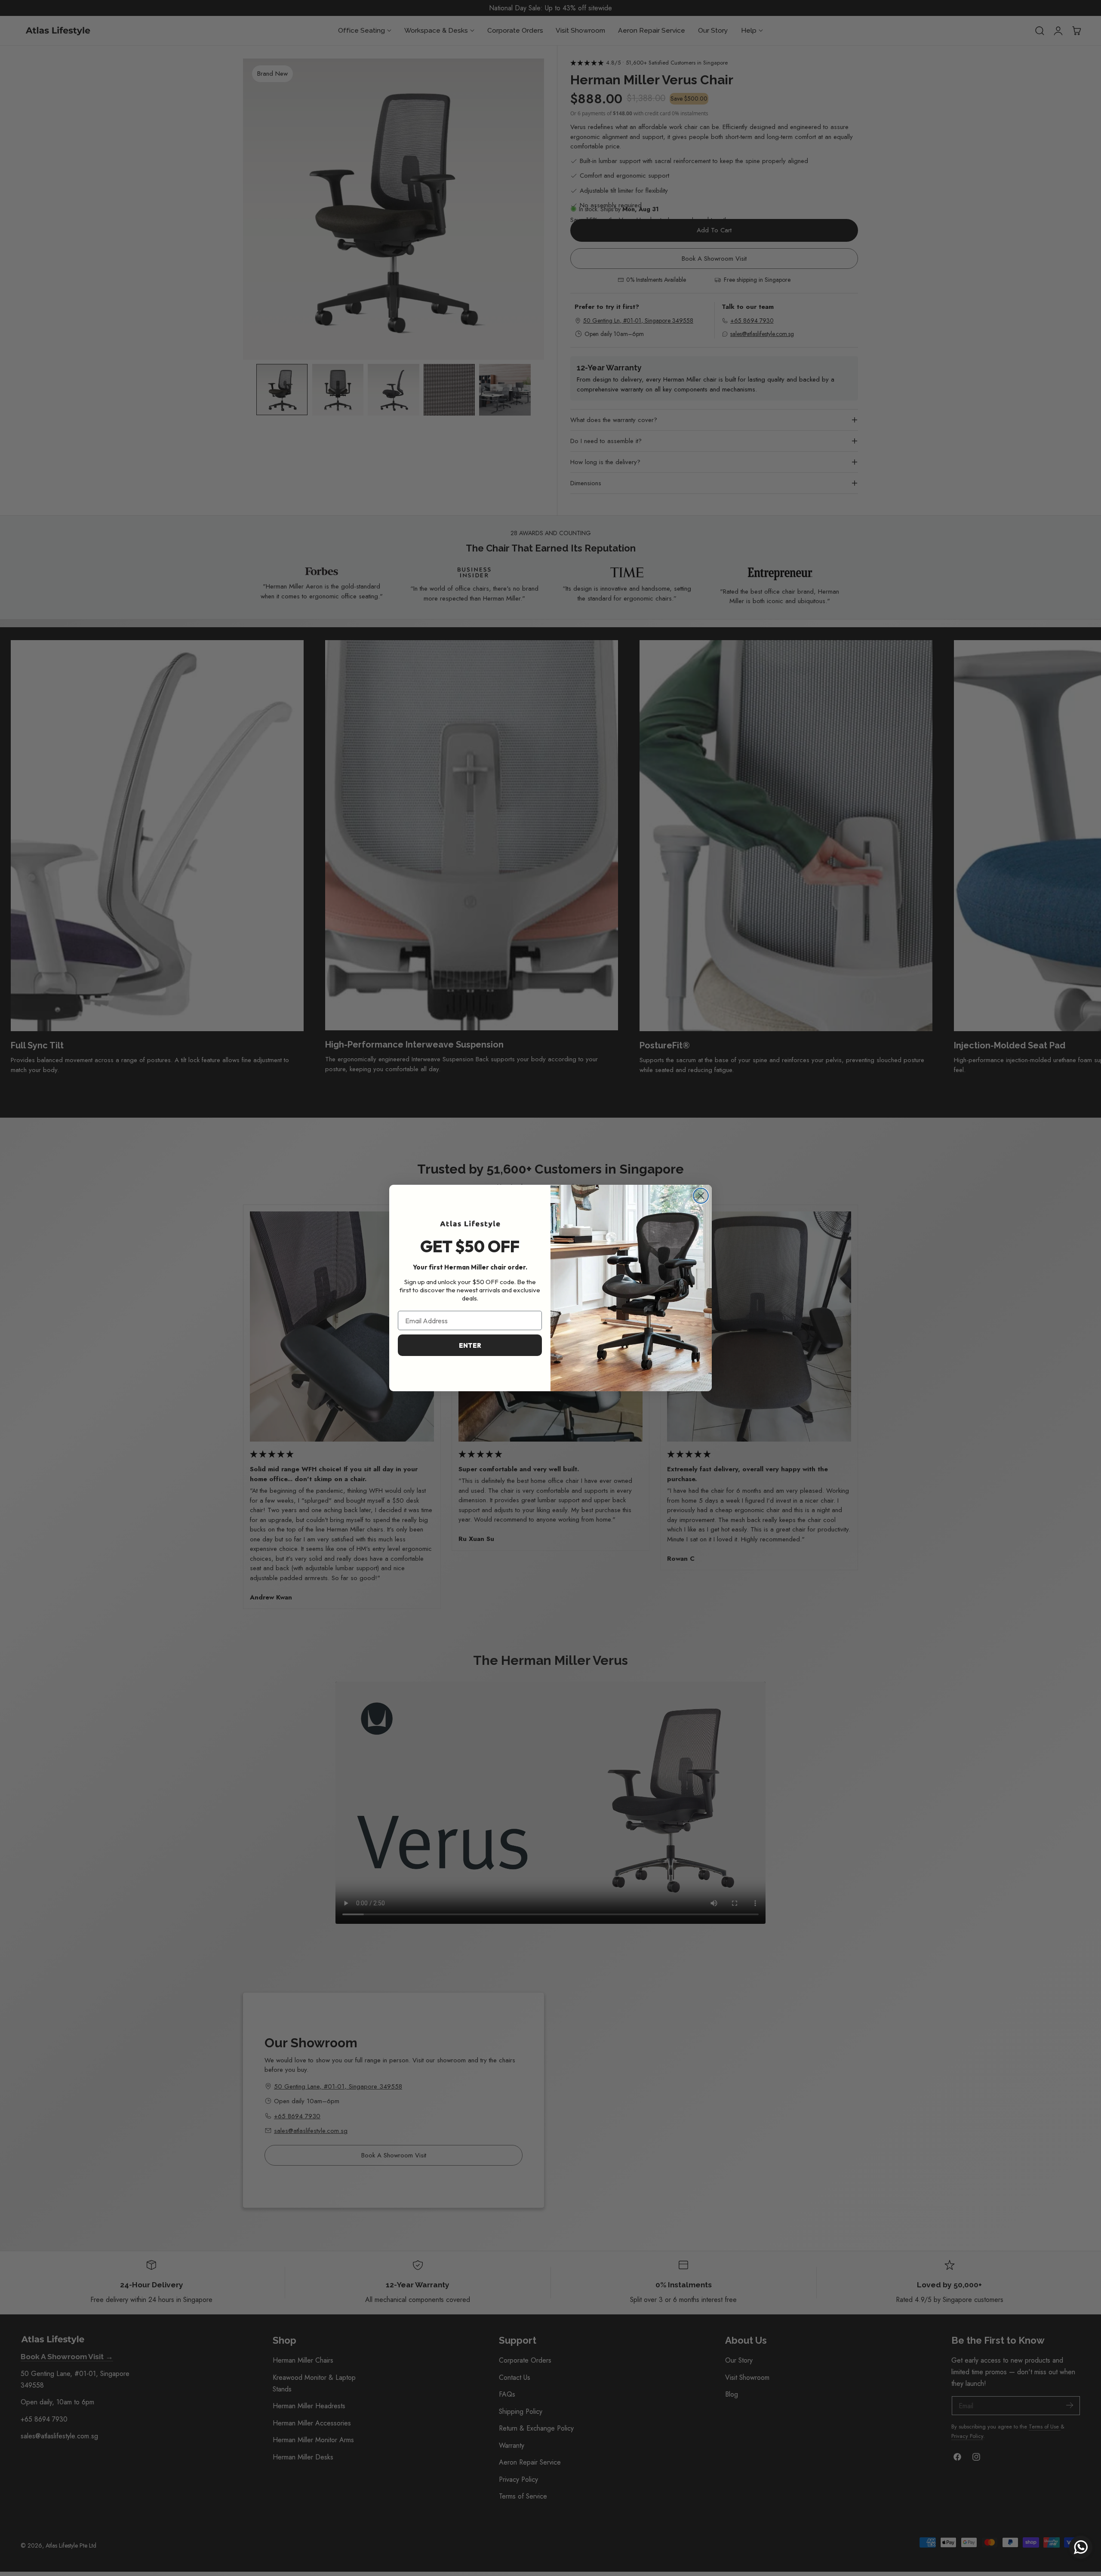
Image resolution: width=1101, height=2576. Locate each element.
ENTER (470, 1345)
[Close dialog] (701, 1196)
